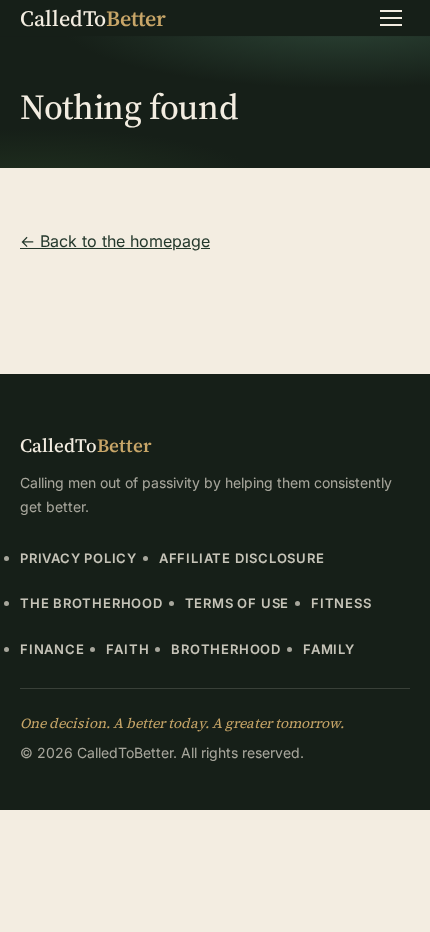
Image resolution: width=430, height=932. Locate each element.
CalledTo (93, 18)
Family (329, 649)
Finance (52, 649)
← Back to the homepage (115, 241)
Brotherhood (226, 649)
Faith (127, 649)
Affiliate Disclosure (242, 558)
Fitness (341, 603)
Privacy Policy (78, 558)
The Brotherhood (91, 603)
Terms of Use (237, 603)
